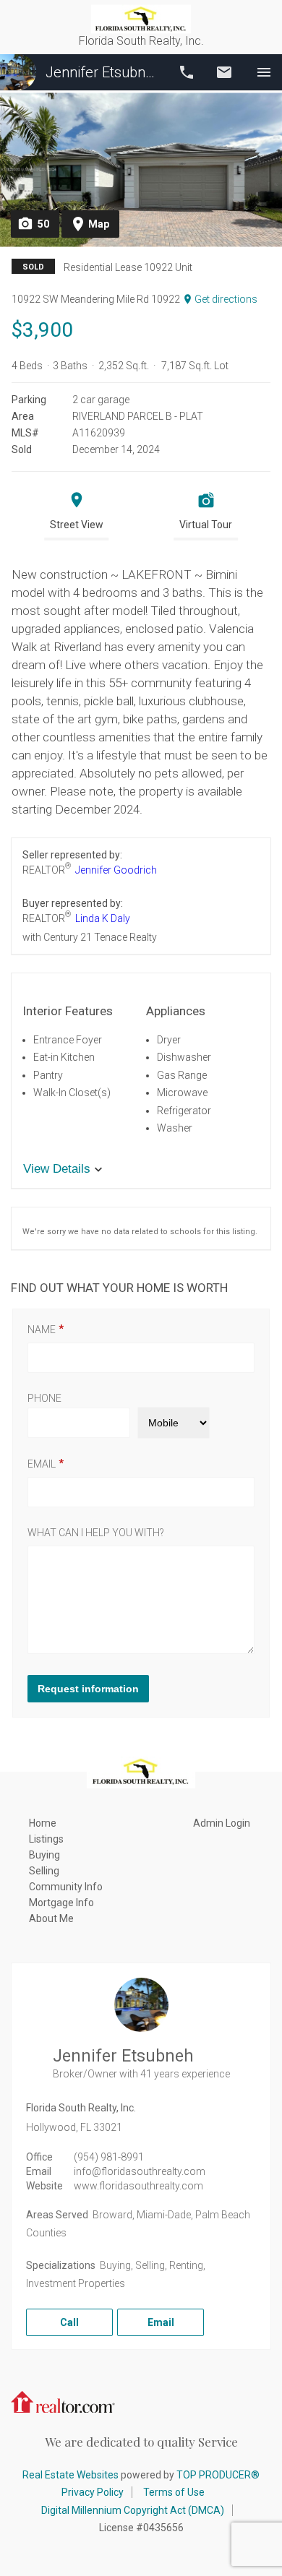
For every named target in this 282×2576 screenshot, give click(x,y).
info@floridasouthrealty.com (140, 2171)
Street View (77, 525)
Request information (88, 1689)
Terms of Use (174, 2492)
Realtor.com (63, 2400)
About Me (51, 1918)
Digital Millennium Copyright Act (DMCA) (133, 2510)
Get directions (226, 299)
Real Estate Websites (70, 2475)
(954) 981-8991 (109, 2157)
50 (43, 224)
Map (99, 224)
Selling (44, 1871)
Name (42, 1330)
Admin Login (222, 1823)
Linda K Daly (103, 918)
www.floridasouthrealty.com (138, 2186)
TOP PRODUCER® (218, 2475)
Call (187, 72)
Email (224, 72)
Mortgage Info (61, 1903)
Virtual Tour (206, 525)
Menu (264, 72)
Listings (46, 1839)
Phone (44, 1398)
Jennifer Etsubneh (103, 72)
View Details (57, 1169)
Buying (44, 1855)
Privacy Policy (93, 2492)
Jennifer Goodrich (116, 870)
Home (43, 1823)
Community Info (66, 1887)
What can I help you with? (96, 1533)
